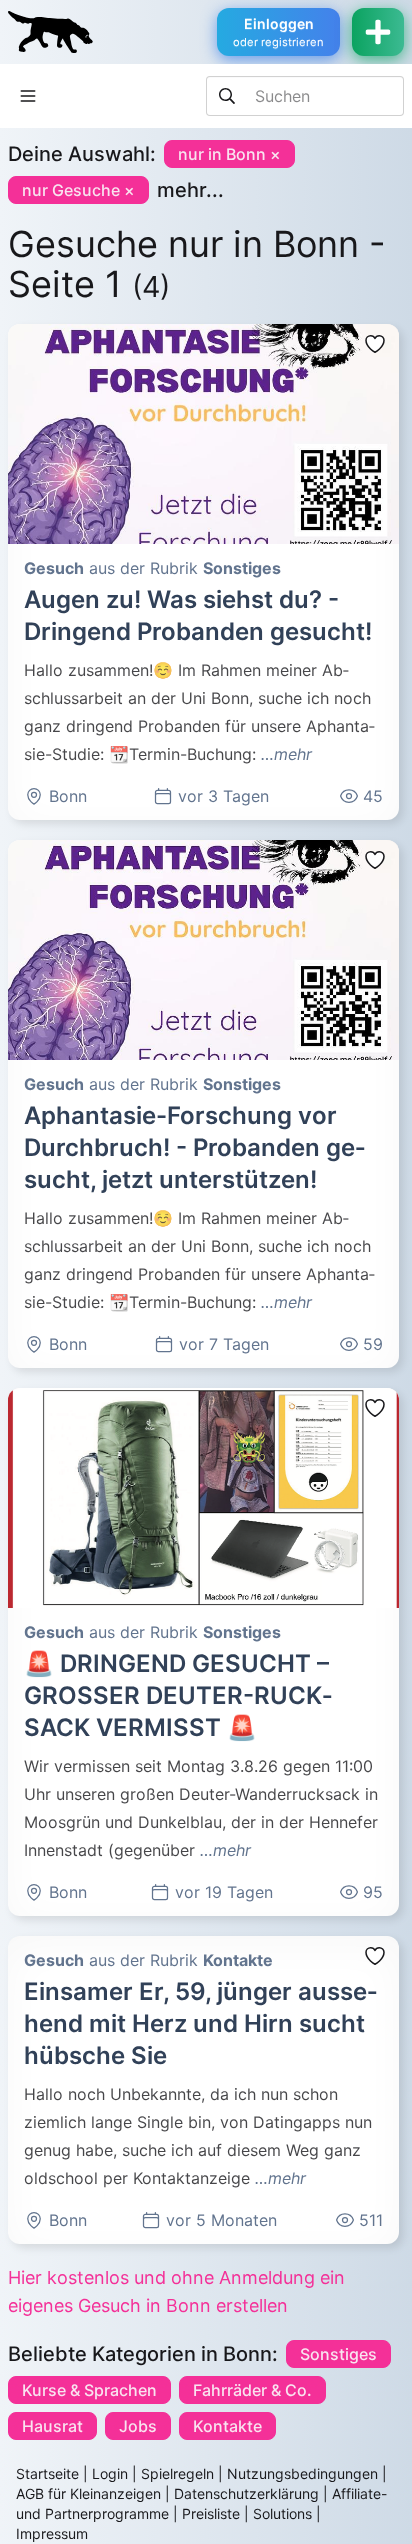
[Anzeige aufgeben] (378, 32)
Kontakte (227, 2426)
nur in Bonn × (229, 154)
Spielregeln (177, 2473)
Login (110, 2473)
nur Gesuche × (78, 190)
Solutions (282, 2513)
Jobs (138, 2426)
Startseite (47, 2473)
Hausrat (52, 2426)
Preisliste (211, 2513)
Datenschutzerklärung (246, 2493)
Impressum (52, 2533)
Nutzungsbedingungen (302, 2473)
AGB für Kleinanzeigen (88, 2493)
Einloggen (278, 32)
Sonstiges (338, 2354)
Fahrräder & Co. (252, 2390)
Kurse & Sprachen (89, 2390)
